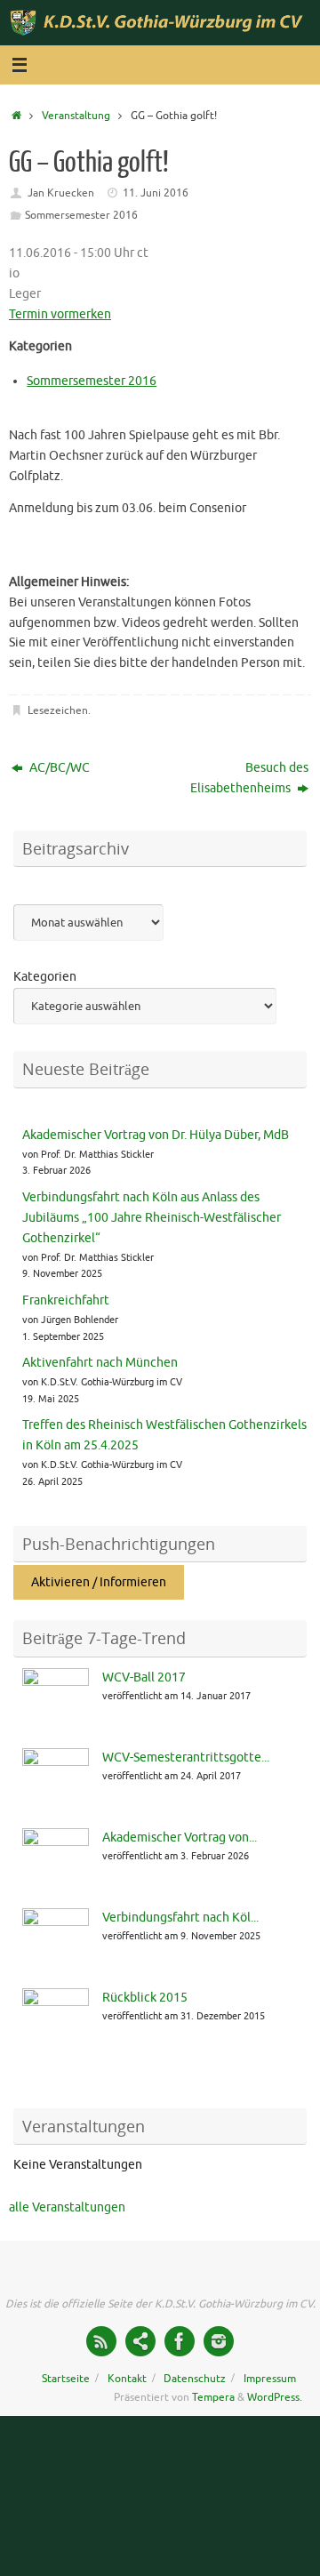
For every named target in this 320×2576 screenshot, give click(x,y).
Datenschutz (195, 2379)
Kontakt (127, 2379)
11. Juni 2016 (156, 193)
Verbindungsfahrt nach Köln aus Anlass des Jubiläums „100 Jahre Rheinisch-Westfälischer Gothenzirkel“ (152, 1218)
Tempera (213, 2397)
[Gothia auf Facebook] (180, 2341)
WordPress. (275, 2397)
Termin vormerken (60, 314)
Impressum (270, 2379)
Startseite (66, 2379)
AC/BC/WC (58, 768)
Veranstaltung (76, 116)
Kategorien (45, 977)
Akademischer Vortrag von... (180, 1838)
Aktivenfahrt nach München (100, 1363)
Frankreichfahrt (66, 1300)
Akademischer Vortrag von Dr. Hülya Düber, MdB (156, 1135)
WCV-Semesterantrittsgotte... (186, 1757)
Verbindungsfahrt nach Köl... (180, 1918)
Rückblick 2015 (145, 1998)
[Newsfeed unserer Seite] (101, 2341)
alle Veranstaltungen (67, 2207)
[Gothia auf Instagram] (219, 2341)
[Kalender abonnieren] (140, 2341)
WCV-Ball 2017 (144, 1677)
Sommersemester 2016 (81, 215)
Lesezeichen (58, 710)
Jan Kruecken (61, 193)
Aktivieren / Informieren (99, 1582)
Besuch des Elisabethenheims (249, 778)
